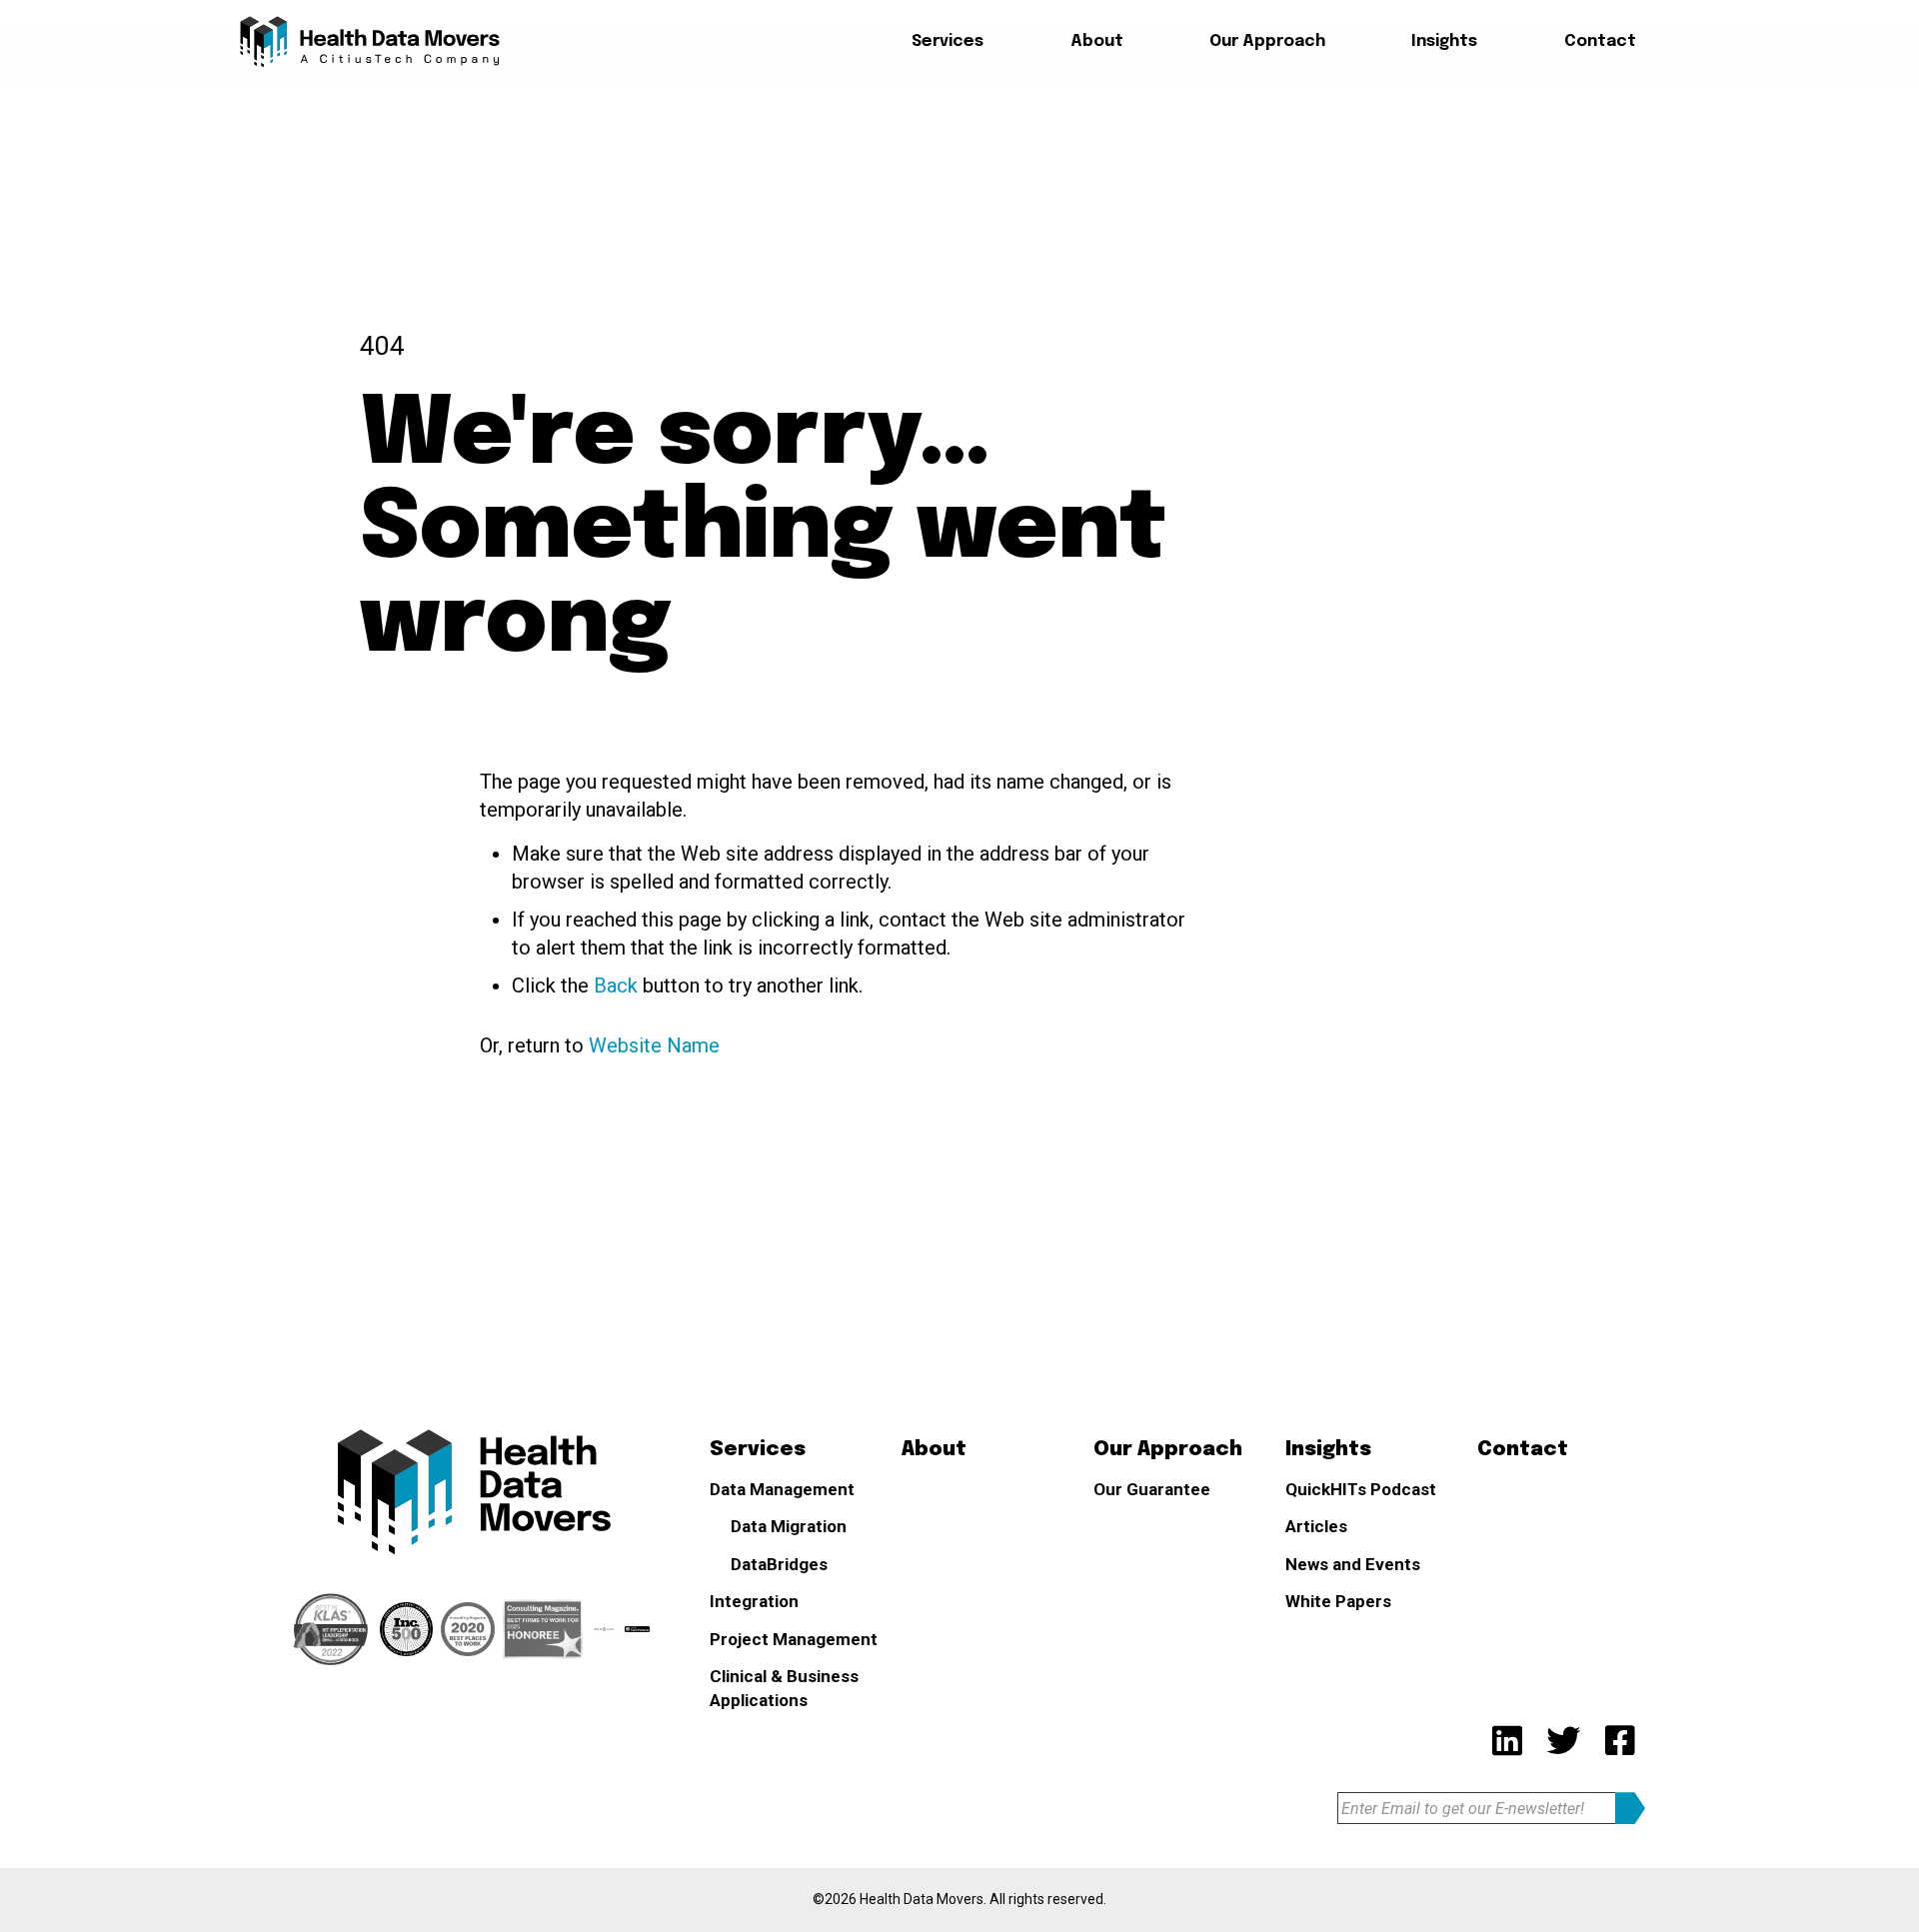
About (1097, 41)
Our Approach (1267, 41)
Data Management (782, 1489)
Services (948, 41)
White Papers (1338, 1601)
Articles (1316, 1526)
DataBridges (978, 192)
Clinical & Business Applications (784, 1688)
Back (616, 985)
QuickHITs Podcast (1361, 1489)
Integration (754, 1601)
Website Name (654, 1045)
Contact (1600, 41)
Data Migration (987, 152)
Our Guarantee (1152, 1489)
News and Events (1353, 1564)
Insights (1444, 41)
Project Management (794, 1639)
